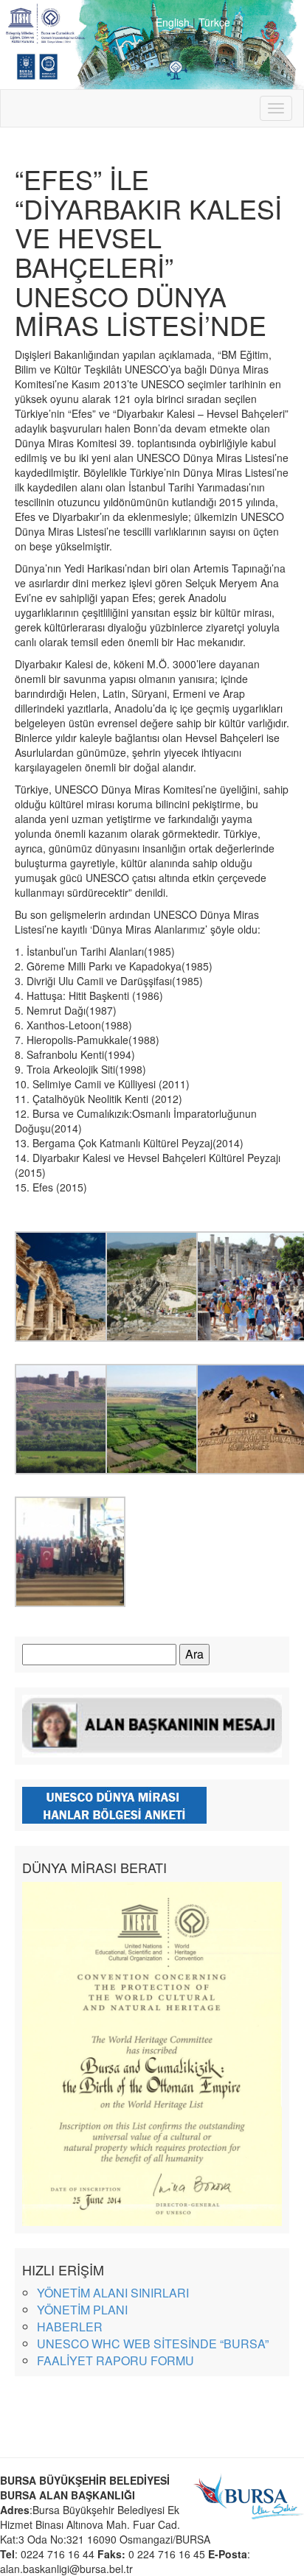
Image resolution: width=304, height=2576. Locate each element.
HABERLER (70, 2327)
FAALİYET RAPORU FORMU (115, 2360)
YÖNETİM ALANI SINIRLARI (113, 2293)
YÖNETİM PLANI (82, 2310)
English (173, 22)
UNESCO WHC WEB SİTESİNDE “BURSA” (153, 2344)
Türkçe (214, 22)
